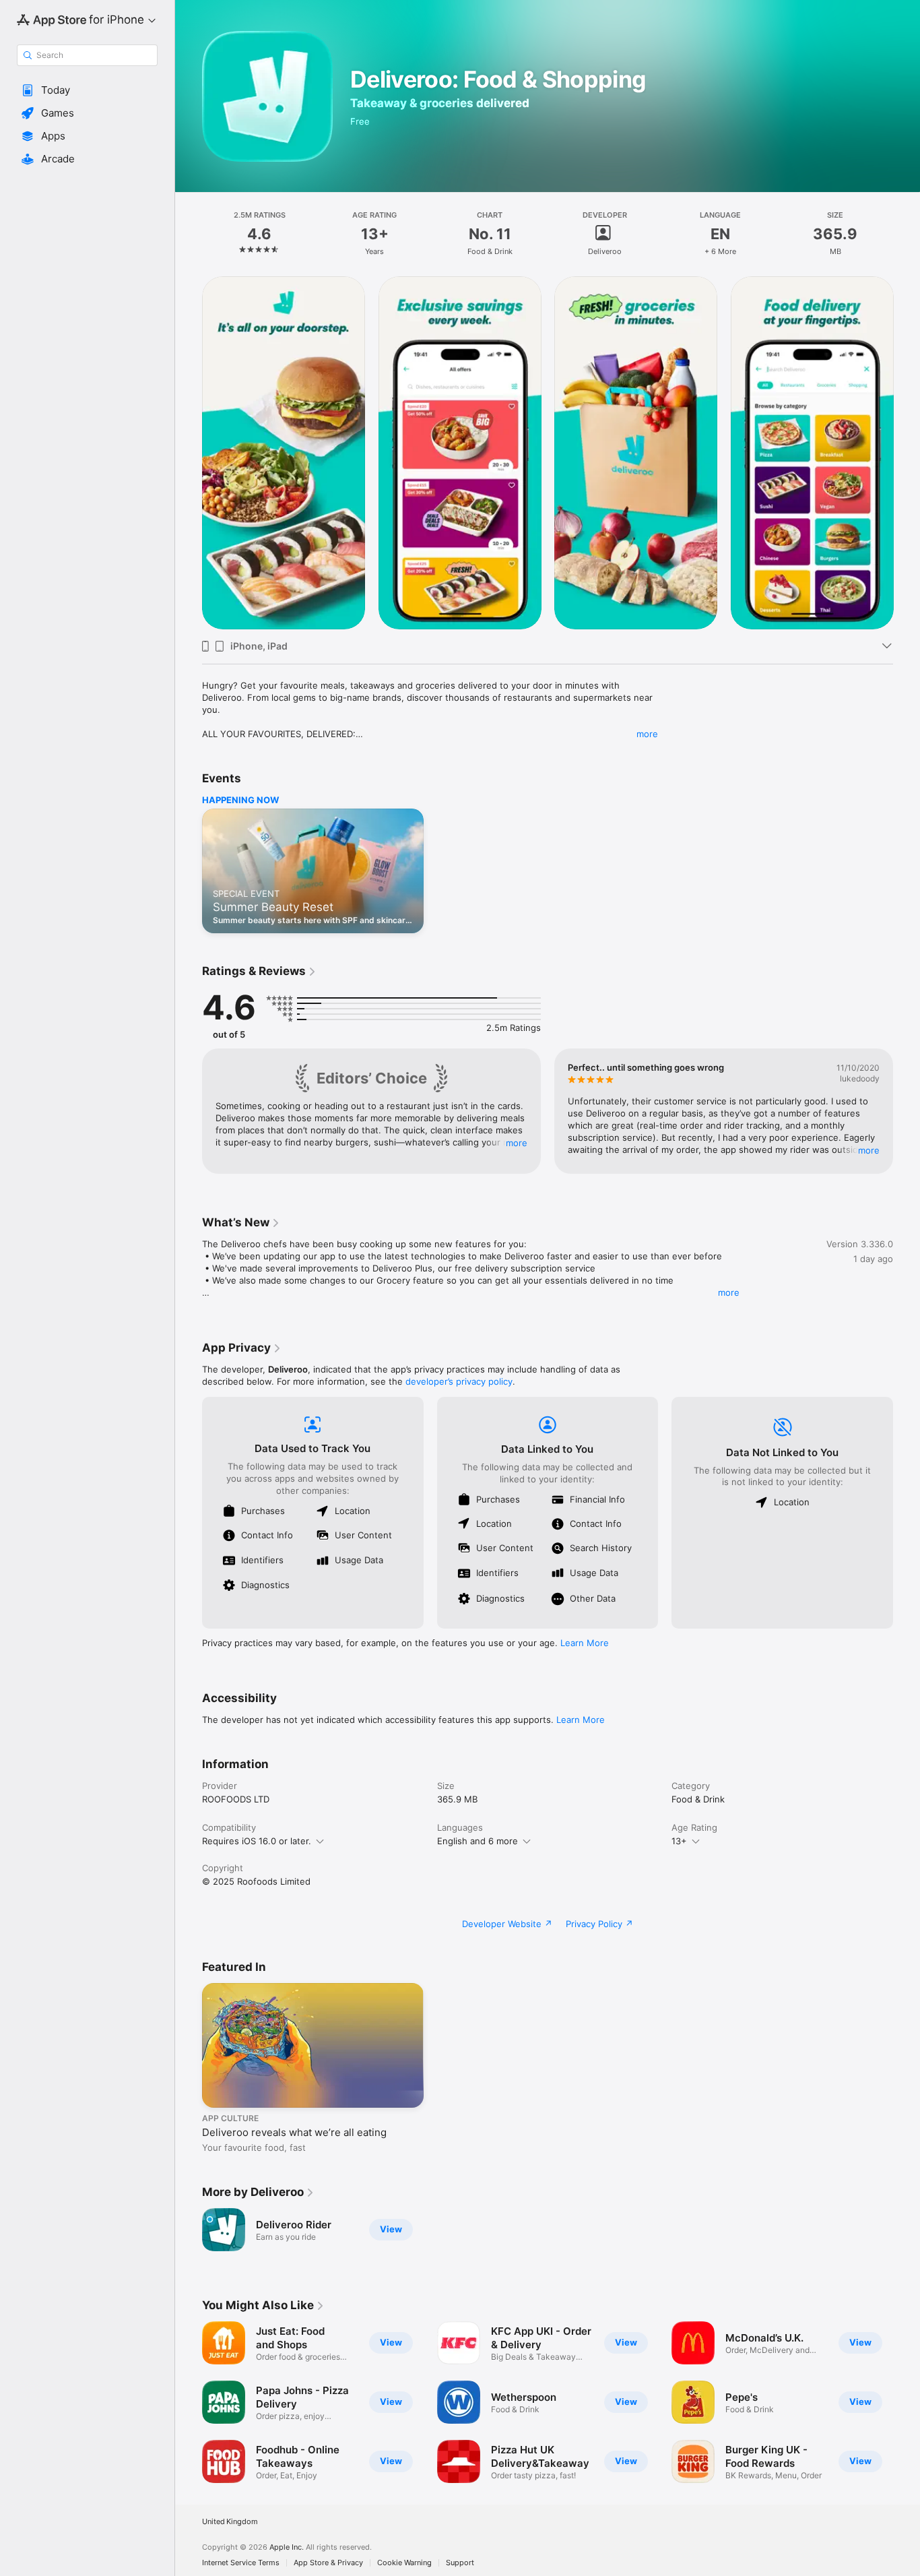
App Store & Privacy (328, 2563)
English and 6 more (478, 1841)
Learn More (585, 1643)
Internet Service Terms (241, 2563)
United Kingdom (230, 2522)
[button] (87, 90)
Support (460, 2563)
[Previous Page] (189, 453)
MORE (517, 1143)
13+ (679, 1841)
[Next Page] (907, 453)
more (647, 734)
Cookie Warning (404, 2563)
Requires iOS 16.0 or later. (257, 1841)
